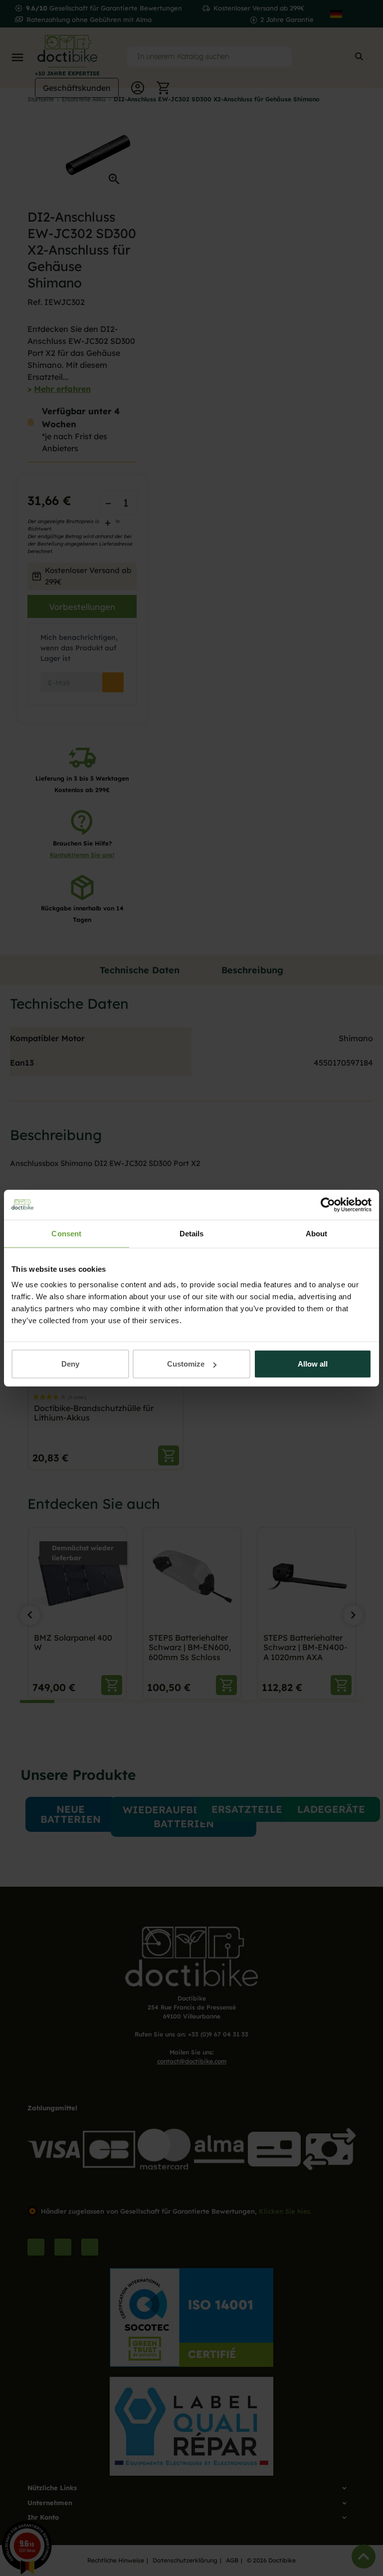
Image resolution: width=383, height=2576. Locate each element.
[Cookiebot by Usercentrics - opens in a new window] (328, 1204)
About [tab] (317, 1233)
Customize (186, 1364)
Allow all (313, 1364)
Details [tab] (192, 1233)
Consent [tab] (66, 1233)
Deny (70, 1364)
